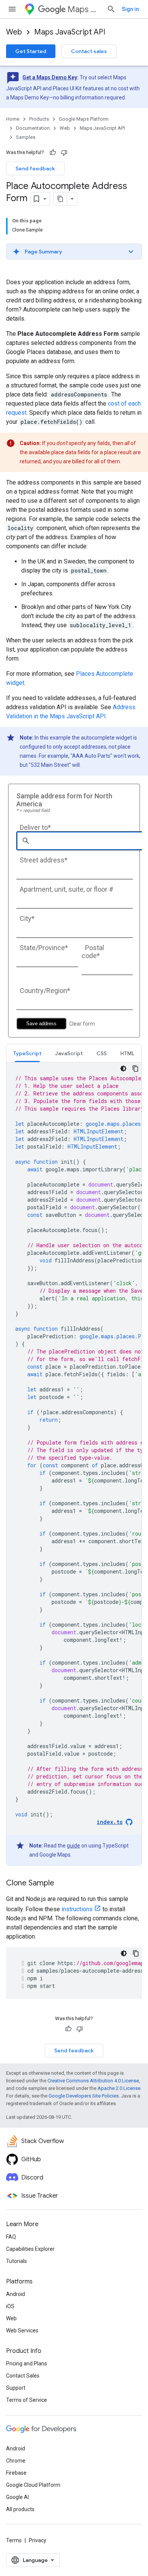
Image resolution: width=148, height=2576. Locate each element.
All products (20, 2509)
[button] (74, 252)
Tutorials (17, 2261)
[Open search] (111, 9)
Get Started (31, 51)
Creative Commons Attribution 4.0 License (93, 2081)
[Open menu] (12, 9)
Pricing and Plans (27, 2364)
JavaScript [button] (69, 1053)
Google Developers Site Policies (84, 2096)
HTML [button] (127, 1053)
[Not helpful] (64, 153)
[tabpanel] (74, 1464)
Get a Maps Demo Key (50, 77)
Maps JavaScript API (70, 32)
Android (16, 2294)
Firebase (16, 2473)
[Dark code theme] (123, 1068)
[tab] (27, 1053)
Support (16, 2388)
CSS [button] (102, 1053)
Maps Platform (84, 9)
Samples (26, 137)
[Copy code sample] (135, 1068)
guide (73, 1846)
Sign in (130, 9)
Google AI (17, 2497)
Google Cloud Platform (33, 2485)
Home (13, 119)
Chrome (16, 2461)
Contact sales (89, 51)
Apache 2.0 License (119, 2088)
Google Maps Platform (84, 119)
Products (39, 119)
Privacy (38, 2540)
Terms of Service (27, 2400)
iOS (10, 2306)
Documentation (33, 128)
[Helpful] (53, 153)
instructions (77, 1909)
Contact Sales (23, 2376)
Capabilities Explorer (30, 2249)
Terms (14, 2540)
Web (14, 32)
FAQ (11, 2237)
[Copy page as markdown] (60, 199)
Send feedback (35, 168)
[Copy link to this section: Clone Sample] (62, 1884)
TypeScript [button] (27, 1053)
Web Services (22, 2331)
